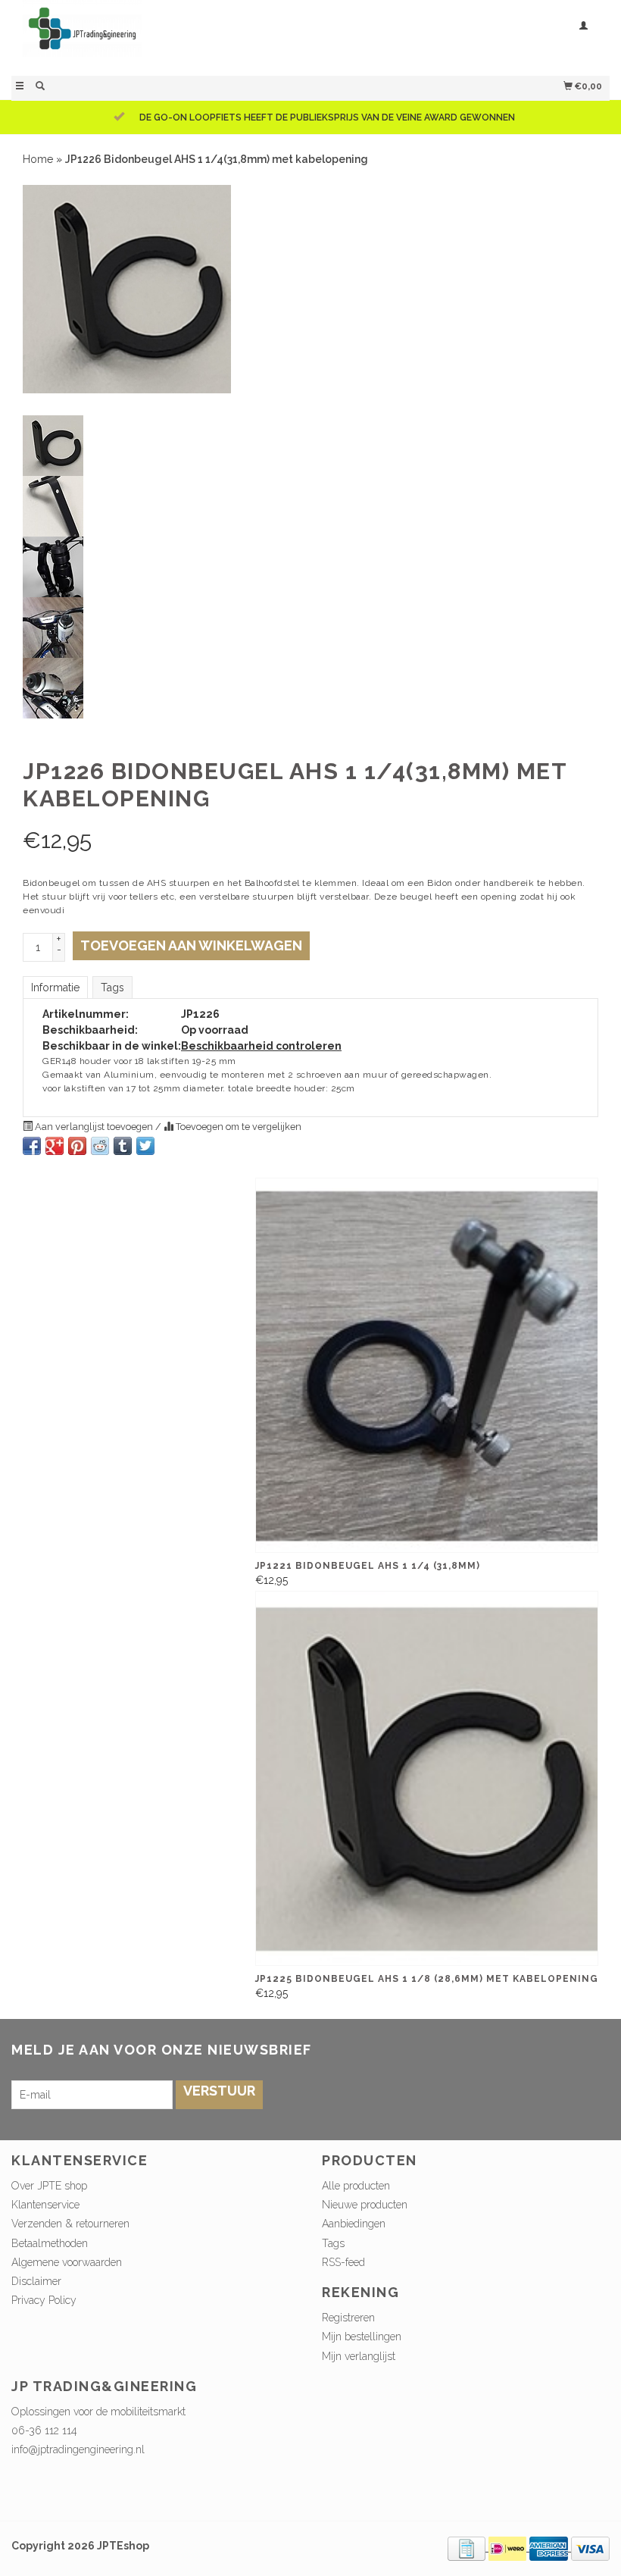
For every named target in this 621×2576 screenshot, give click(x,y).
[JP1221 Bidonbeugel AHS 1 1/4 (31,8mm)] (427, 1365)
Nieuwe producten (365, 2205)
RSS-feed (343, 2262)
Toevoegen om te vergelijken (237, 1127)
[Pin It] (77, 1146)
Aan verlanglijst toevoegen (94, 1127)
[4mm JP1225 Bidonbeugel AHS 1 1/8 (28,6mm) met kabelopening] (427, 1778)
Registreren (348, 2318)
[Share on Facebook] (32, 1146)
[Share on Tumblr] (123, 1146)
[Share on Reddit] (100, 1146)
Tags (112, 988)
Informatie (55, 988)
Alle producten (356, 2186)
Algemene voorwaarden (67, 2262)
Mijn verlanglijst (359, 2356)
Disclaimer (36, 2281)
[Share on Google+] (55, 1146)
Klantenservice (45, 2205)
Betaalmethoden (50, 2243)
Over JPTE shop (49, 2186)
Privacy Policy (44, 2300)
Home (38, 159)
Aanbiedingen (354, 2224)
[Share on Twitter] (145, 1146)
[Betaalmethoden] (468, 2547)
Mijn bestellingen (362, 2337)
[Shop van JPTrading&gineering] (161, 36)
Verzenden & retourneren (70, 2224)
